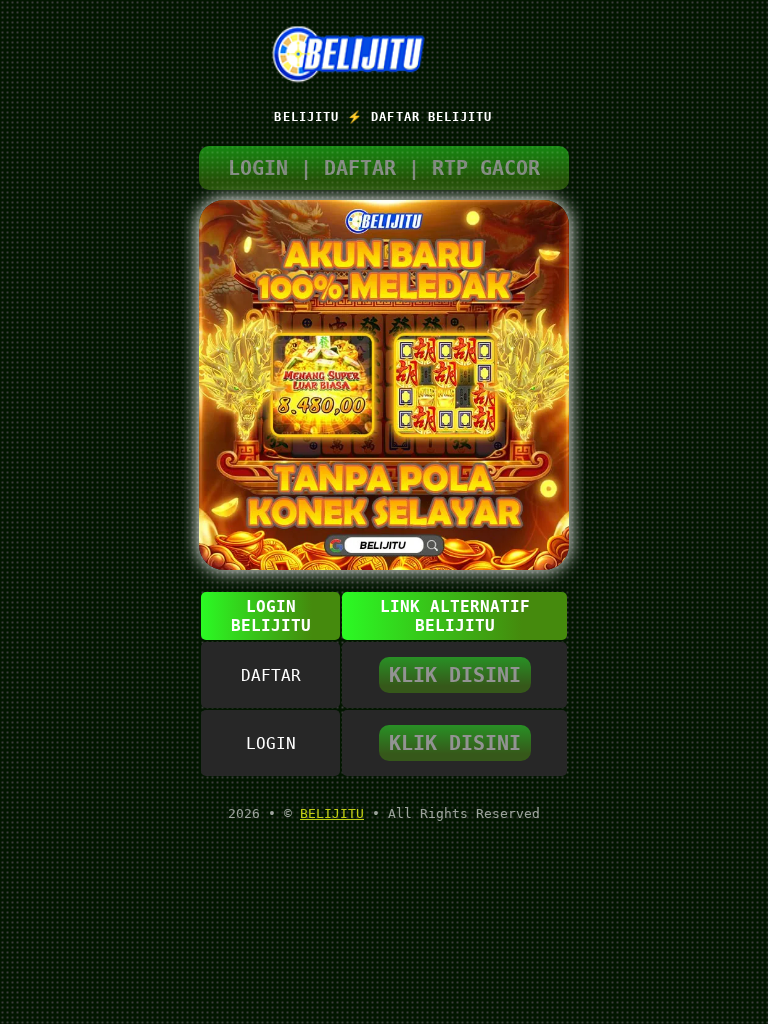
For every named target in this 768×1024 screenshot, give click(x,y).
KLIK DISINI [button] (455, 675)
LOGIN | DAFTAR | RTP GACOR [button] (384, 168)
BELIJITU (332, 813)
